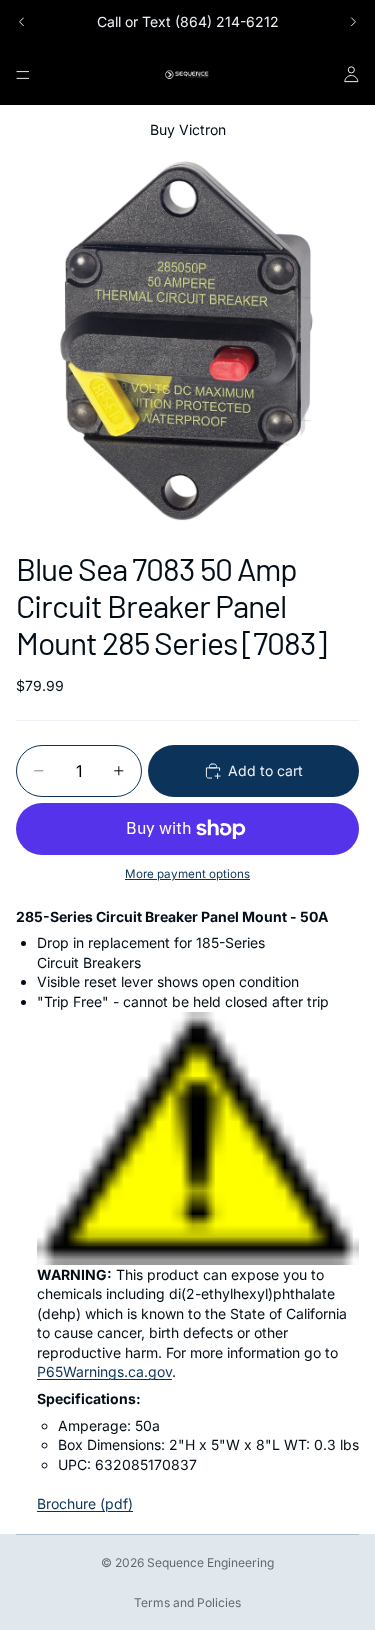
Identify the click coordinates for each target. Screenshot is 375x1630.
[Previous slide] (22, 22)
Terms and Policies (187, 1602)
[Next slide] (353, 22)
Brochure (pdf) (85, 1503)
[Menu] (23, 75)
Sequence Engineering (210, 1562)
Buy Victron (188, 129)
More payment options (187, 874)
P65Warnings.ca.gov (104, 1371)
